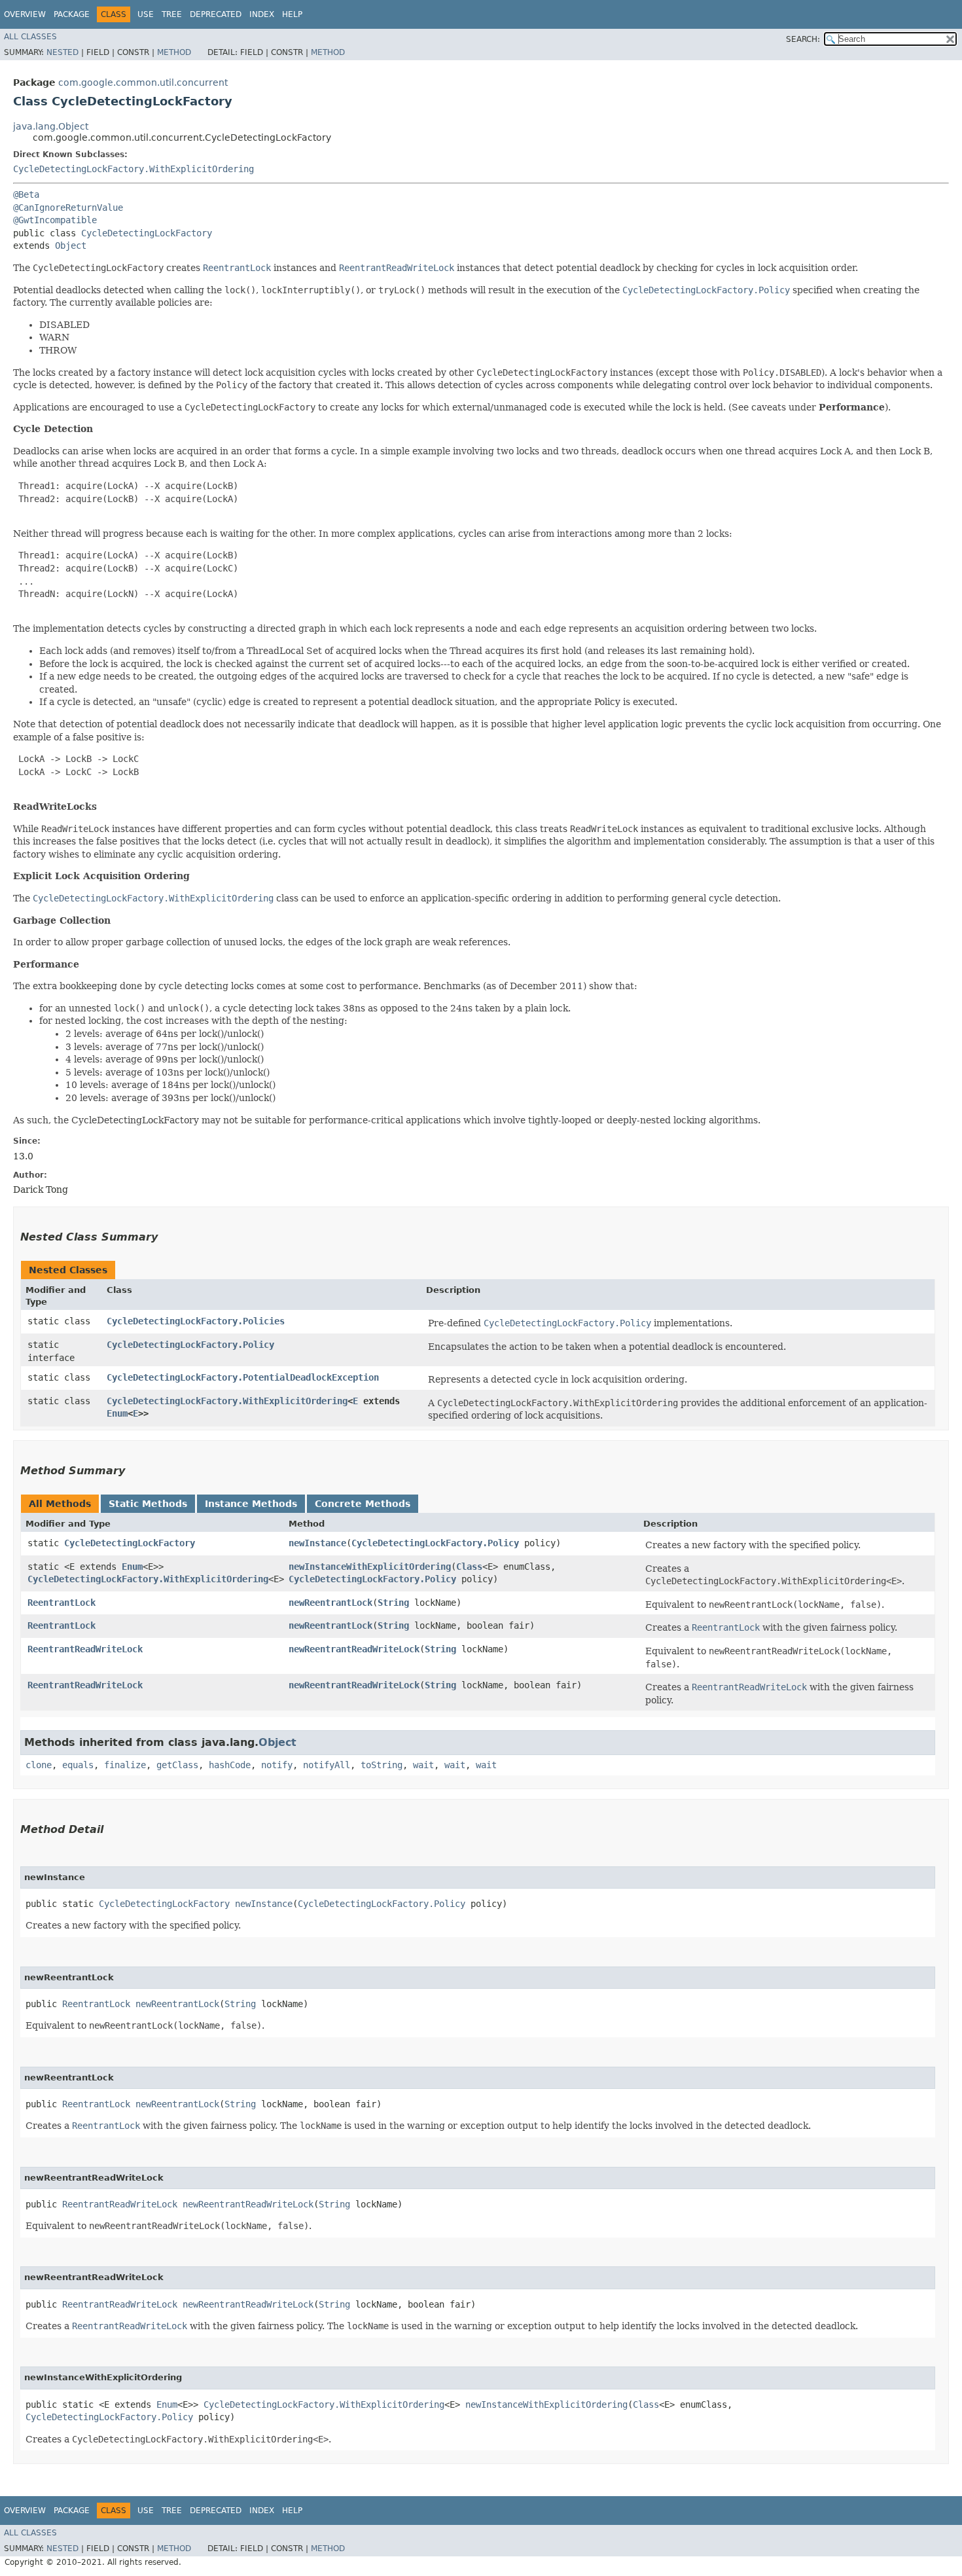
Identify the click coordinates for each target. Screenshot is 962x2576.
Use (146, 14)
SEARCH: (803, 39)
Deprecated (216, 14)
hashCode (230, 1765)
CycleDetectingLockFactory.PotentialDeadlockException (243, 1377)
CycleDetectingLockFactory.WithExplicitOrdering (134, 169)
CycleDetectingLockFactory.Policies (196, 1321)
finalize (125, 1765)
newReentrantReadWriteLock (354, 1649)
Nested (62, 52)
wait (423, 1765)
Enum (117, 1413)
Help (292, 14)
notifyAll (327, 1765)
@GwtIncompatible (55, 220)
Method (174, 52)
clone (39, 1765)
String (393, 1603)
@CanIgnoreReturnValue (68, 208)
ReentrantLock (62, 1603)
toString (382, 1765)
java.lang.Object (51, 126)
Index (262, 14)
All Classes (30, 37)
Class (469, 1567)
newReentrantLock (330, 1603)
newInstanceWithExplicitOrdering (370, 1567)
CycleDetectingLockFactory (147, 233)
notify (277, 1765)
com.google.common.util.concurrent (143, 82)
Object (71, 245)
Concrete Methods (363, 1504)
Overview (25, 14)
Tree (172, 14)
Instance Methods (251, 1504)
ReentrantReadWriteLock (85, 1649)
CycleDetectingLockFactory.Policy (190, 1345)
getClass (177, 1765)
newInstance (317, 1543)
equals (78, 1765)
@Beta (26, 194)
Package (72, 14)
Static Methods (148, 1504)
